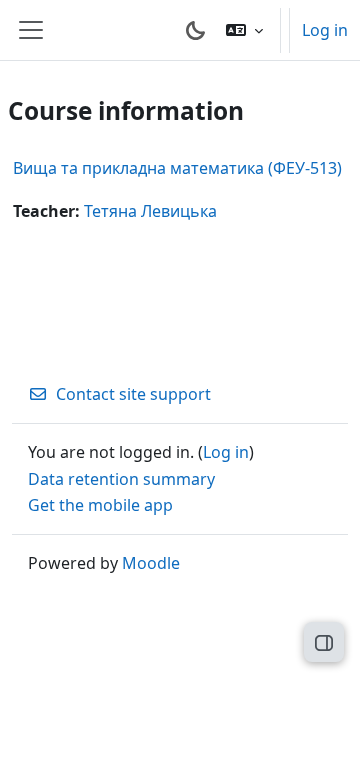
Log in (325, 30)
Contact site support (133, 394)
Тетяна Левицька (150, 211)
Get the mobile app (100, 505)
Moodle (151, 563)
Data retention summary (121, 479)
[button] (244, 30)
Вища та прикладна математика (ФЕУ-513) (177, 168)
